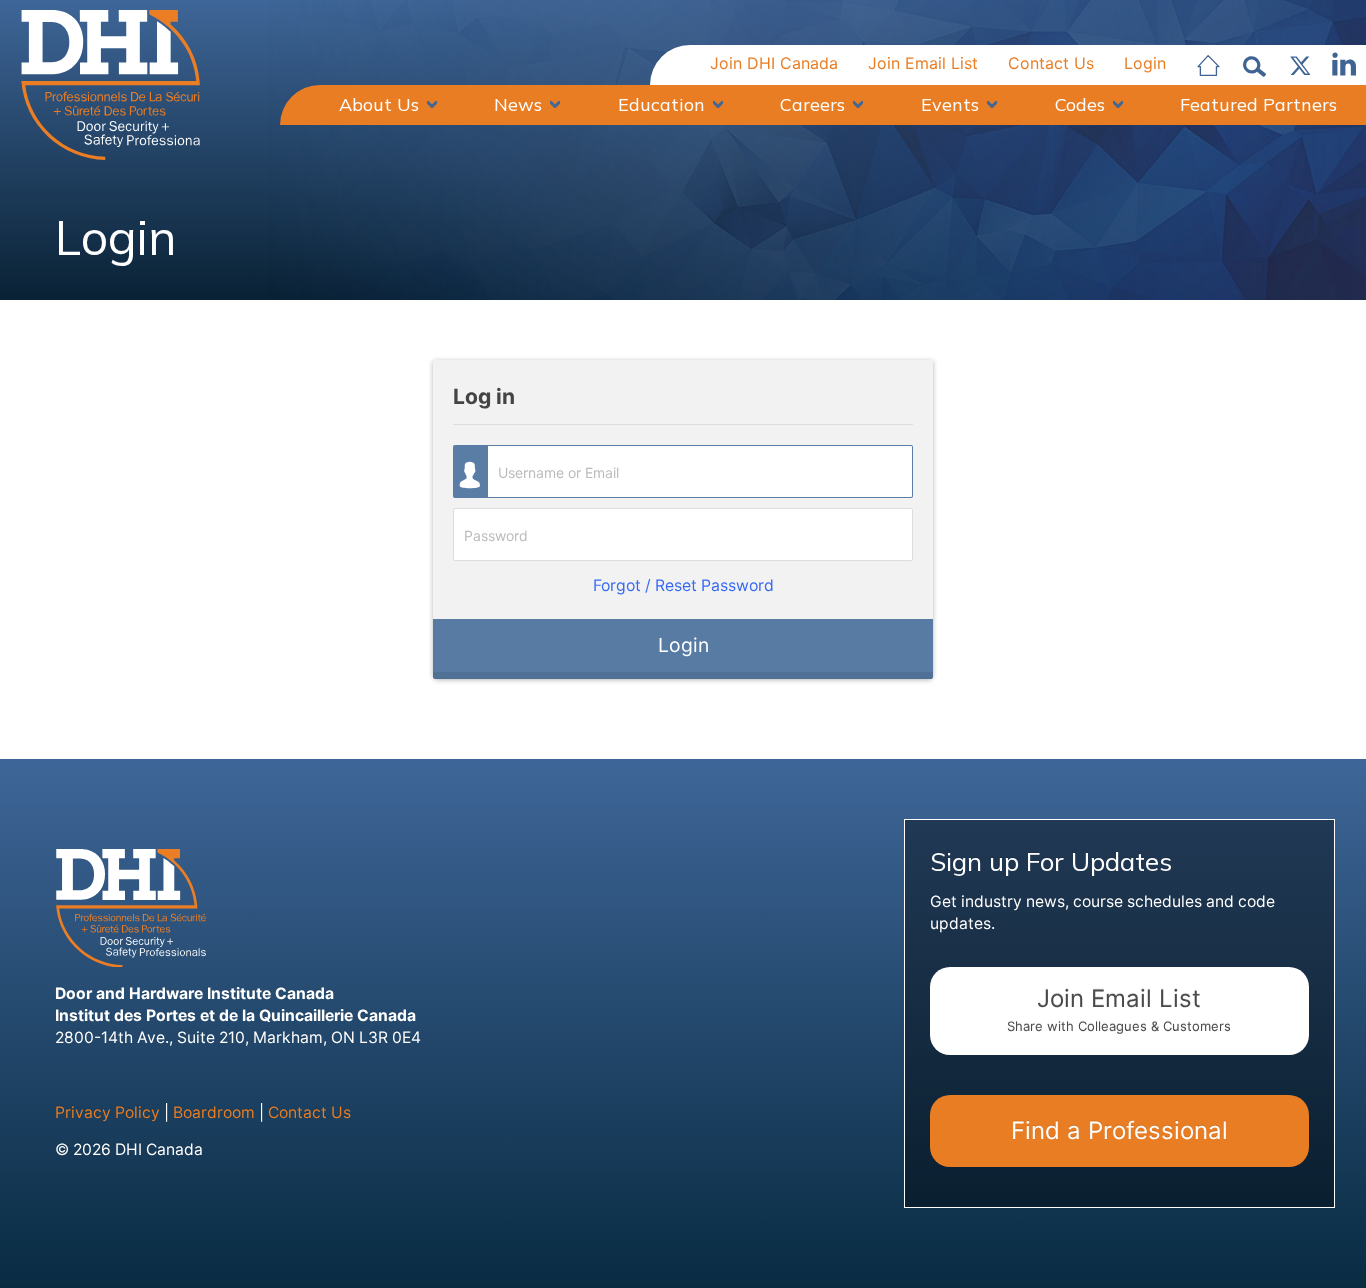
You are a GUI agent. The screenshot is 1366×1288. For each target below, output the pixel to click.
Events (950, 104)
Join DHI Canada (774, 63)
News (518, 104)
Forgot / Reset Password (683, 585)
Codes (1080, 104)
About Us (379, 104)
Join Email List (923, 63)
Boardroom (214, 1112)
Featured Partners (1258, 104)
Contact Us (1051, 63)
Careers (812, 104)
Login (1145, 63)
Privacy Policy (107, 1112)
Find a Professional (1119, 1130)
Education (661, 104)
